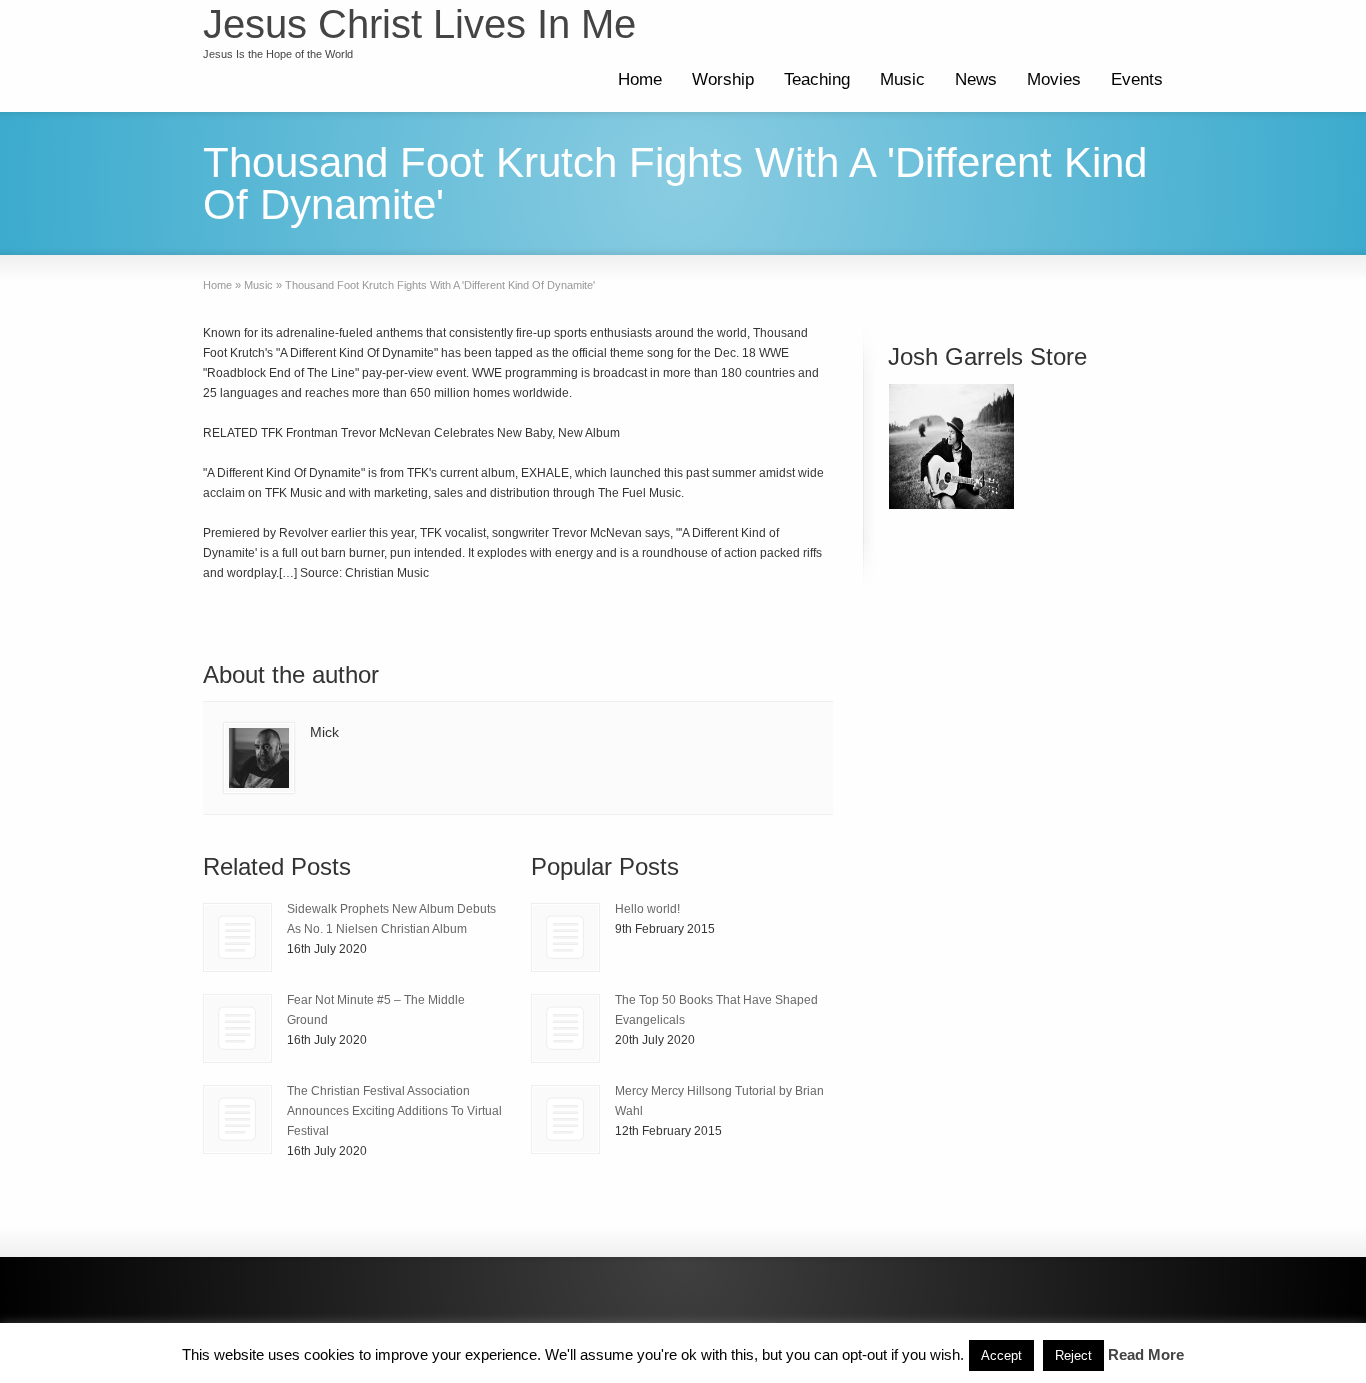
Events (1137, 79)
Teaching (817, 79)
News (976, 79)
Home (640, 79)
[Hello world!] (565, 937)
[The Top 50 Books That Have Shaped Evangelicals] (565, 1028)
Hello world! (647, 909)
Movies (1054, 79)
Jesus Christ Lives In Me (419, 24)
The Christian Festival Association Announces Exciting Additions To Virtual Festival (394, 1111)
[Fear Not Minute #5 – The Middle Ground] (237, 1028)
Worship (723, 79)
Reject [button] (1073, 1355)
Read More (1146, 1354)
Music (902, 79)
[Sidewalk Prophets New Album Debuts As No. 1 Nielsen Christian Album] (237, 937)
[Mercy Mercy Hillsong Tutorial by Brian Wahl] (565, 1119)
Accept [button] (1001, 1355)
